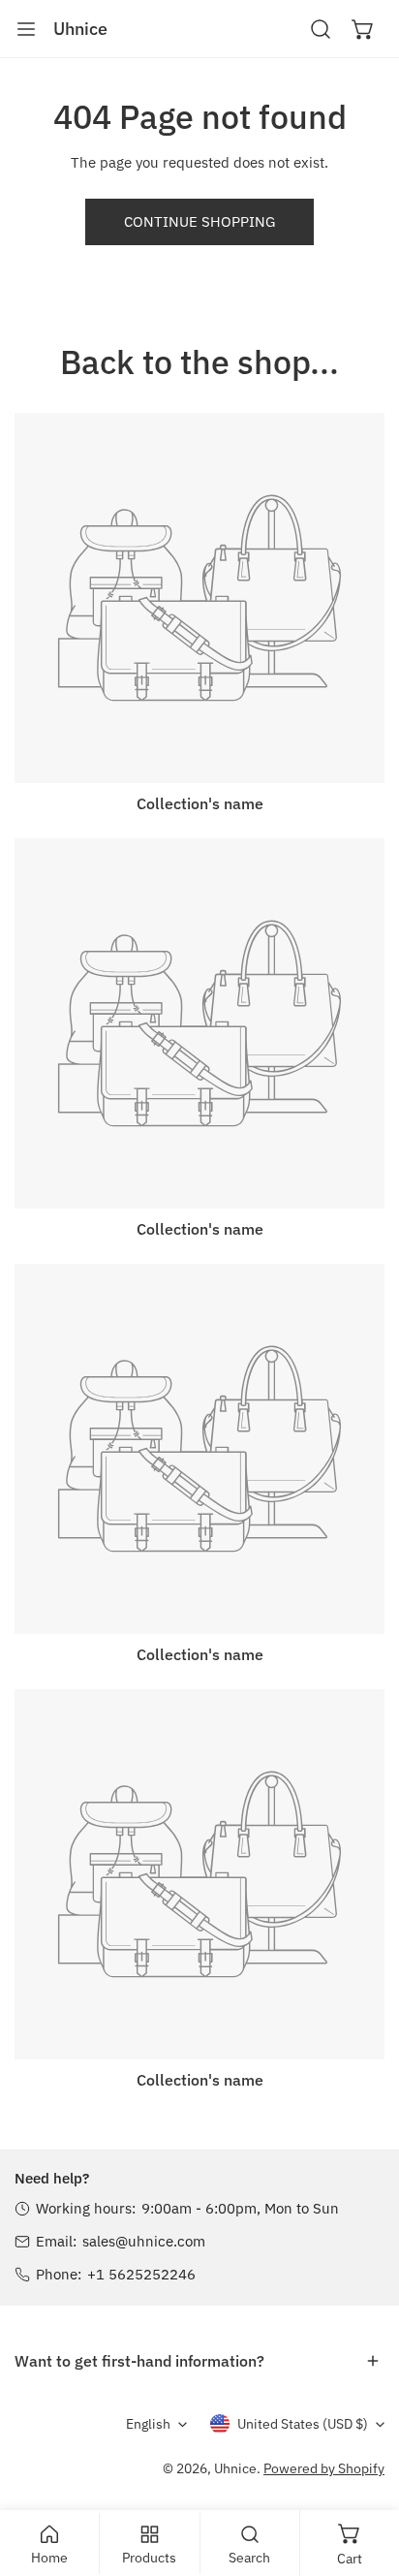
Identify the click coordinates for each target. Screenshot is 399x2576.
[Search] (321, 29)
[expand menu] (26, 29)
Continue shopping (199, 221)
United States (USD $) (303, 2424)
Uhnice (235, 2468)
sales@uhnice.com (144, 2241)
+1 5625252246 (141, 2274)
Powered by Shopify (324, 2468)
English (148, 2424)
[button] (363, 29)
